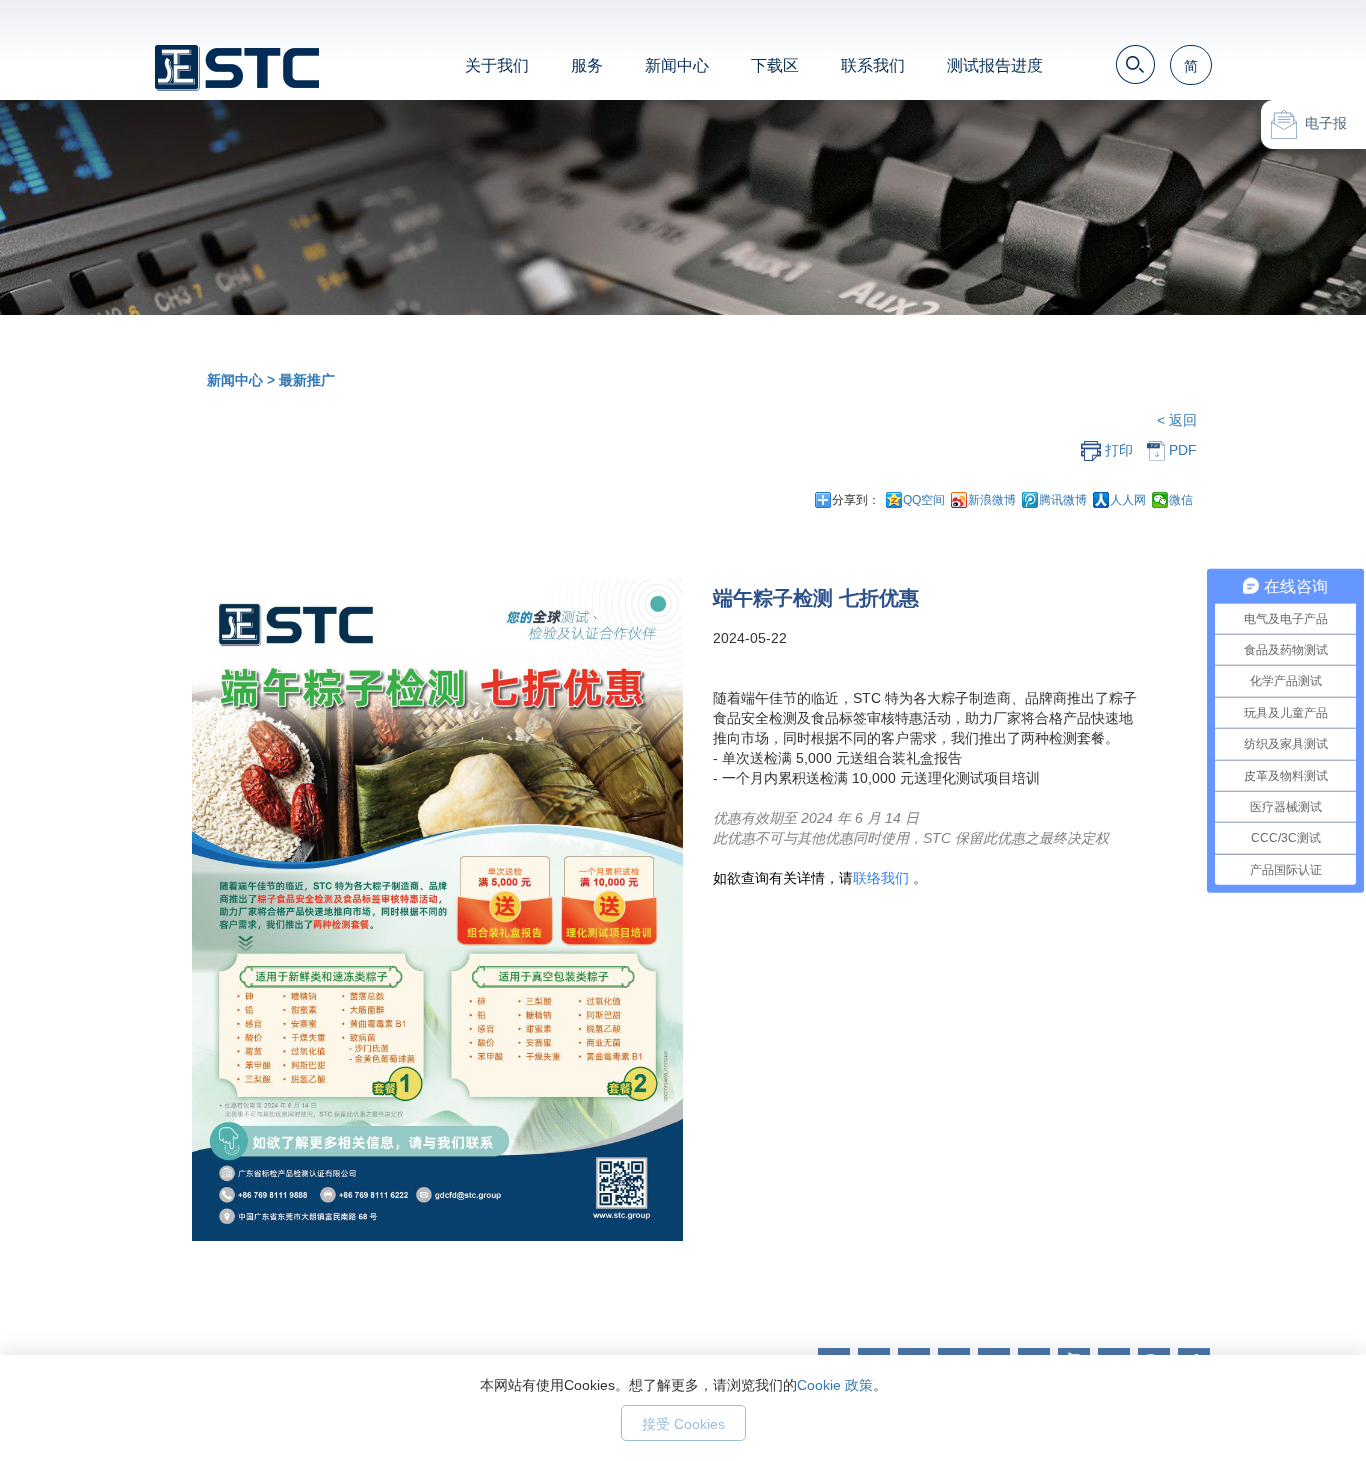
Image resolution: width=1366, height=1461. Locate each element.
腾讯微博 (1063, 500)
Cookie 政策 (835, 1385)
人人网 (1128, 500)
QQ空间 (924, 500)
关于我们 (497, 65)
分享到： (856, 500)
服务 (587, 65)
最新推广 (307, 380)
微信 (1181, 500)
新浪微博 (992, 500)
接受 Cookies (683, 1424)
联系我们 (873, 65)
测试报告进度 (995, 65)
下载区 (775, 65)
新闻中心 (677, 65)
